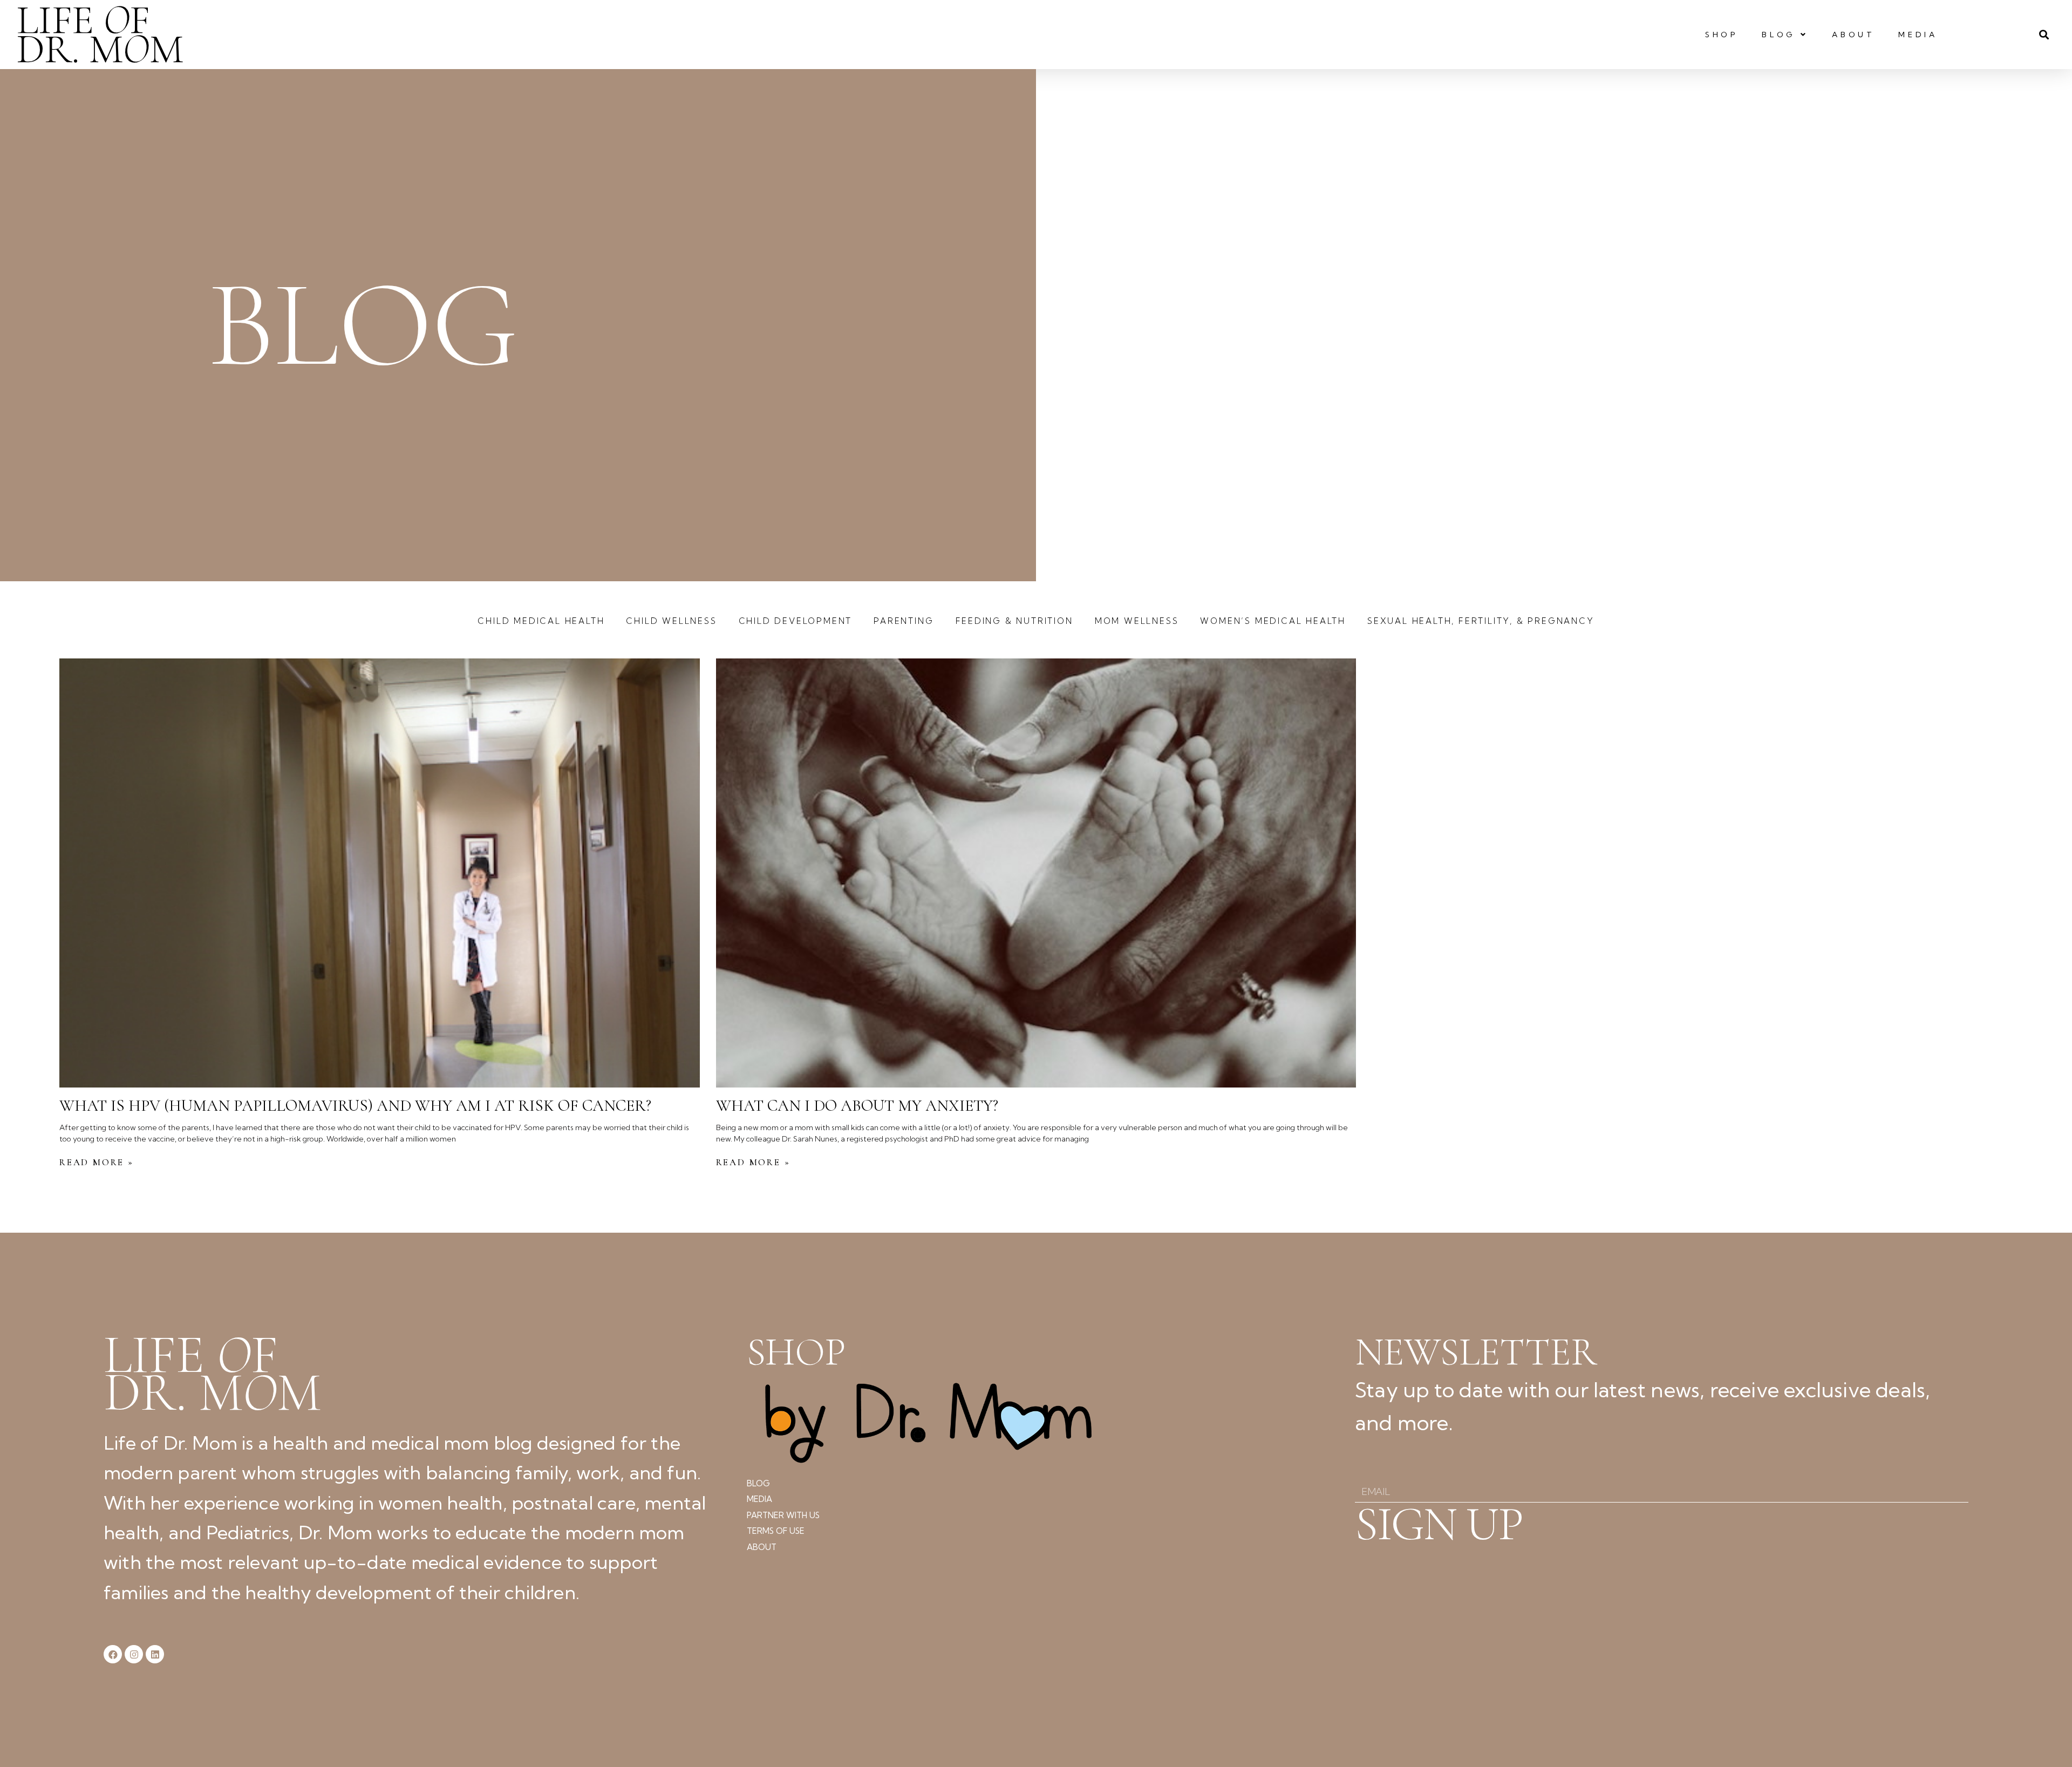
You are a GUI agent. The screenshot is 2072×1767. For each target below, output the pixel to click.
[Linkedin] (155, 1654)
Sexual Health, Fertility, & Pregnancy (1481, 621)
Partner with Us (783, 1515)
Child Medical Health (541, 621)
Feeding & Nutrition (1014, 621)
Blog (1778, 35)
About (1853, 35)
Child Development (796, 621)
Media (1918, 35)
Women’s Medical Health (1273, 621)
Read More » (97, 1162)
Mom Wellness (1137, 621)
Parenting (904, 621)
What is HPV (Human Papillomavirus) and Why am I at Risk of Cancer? (355, 1106)
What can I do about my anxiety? (857, 1106)
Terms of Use (776, 1531)
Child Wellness (671, 621)
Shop (1722, 35)
